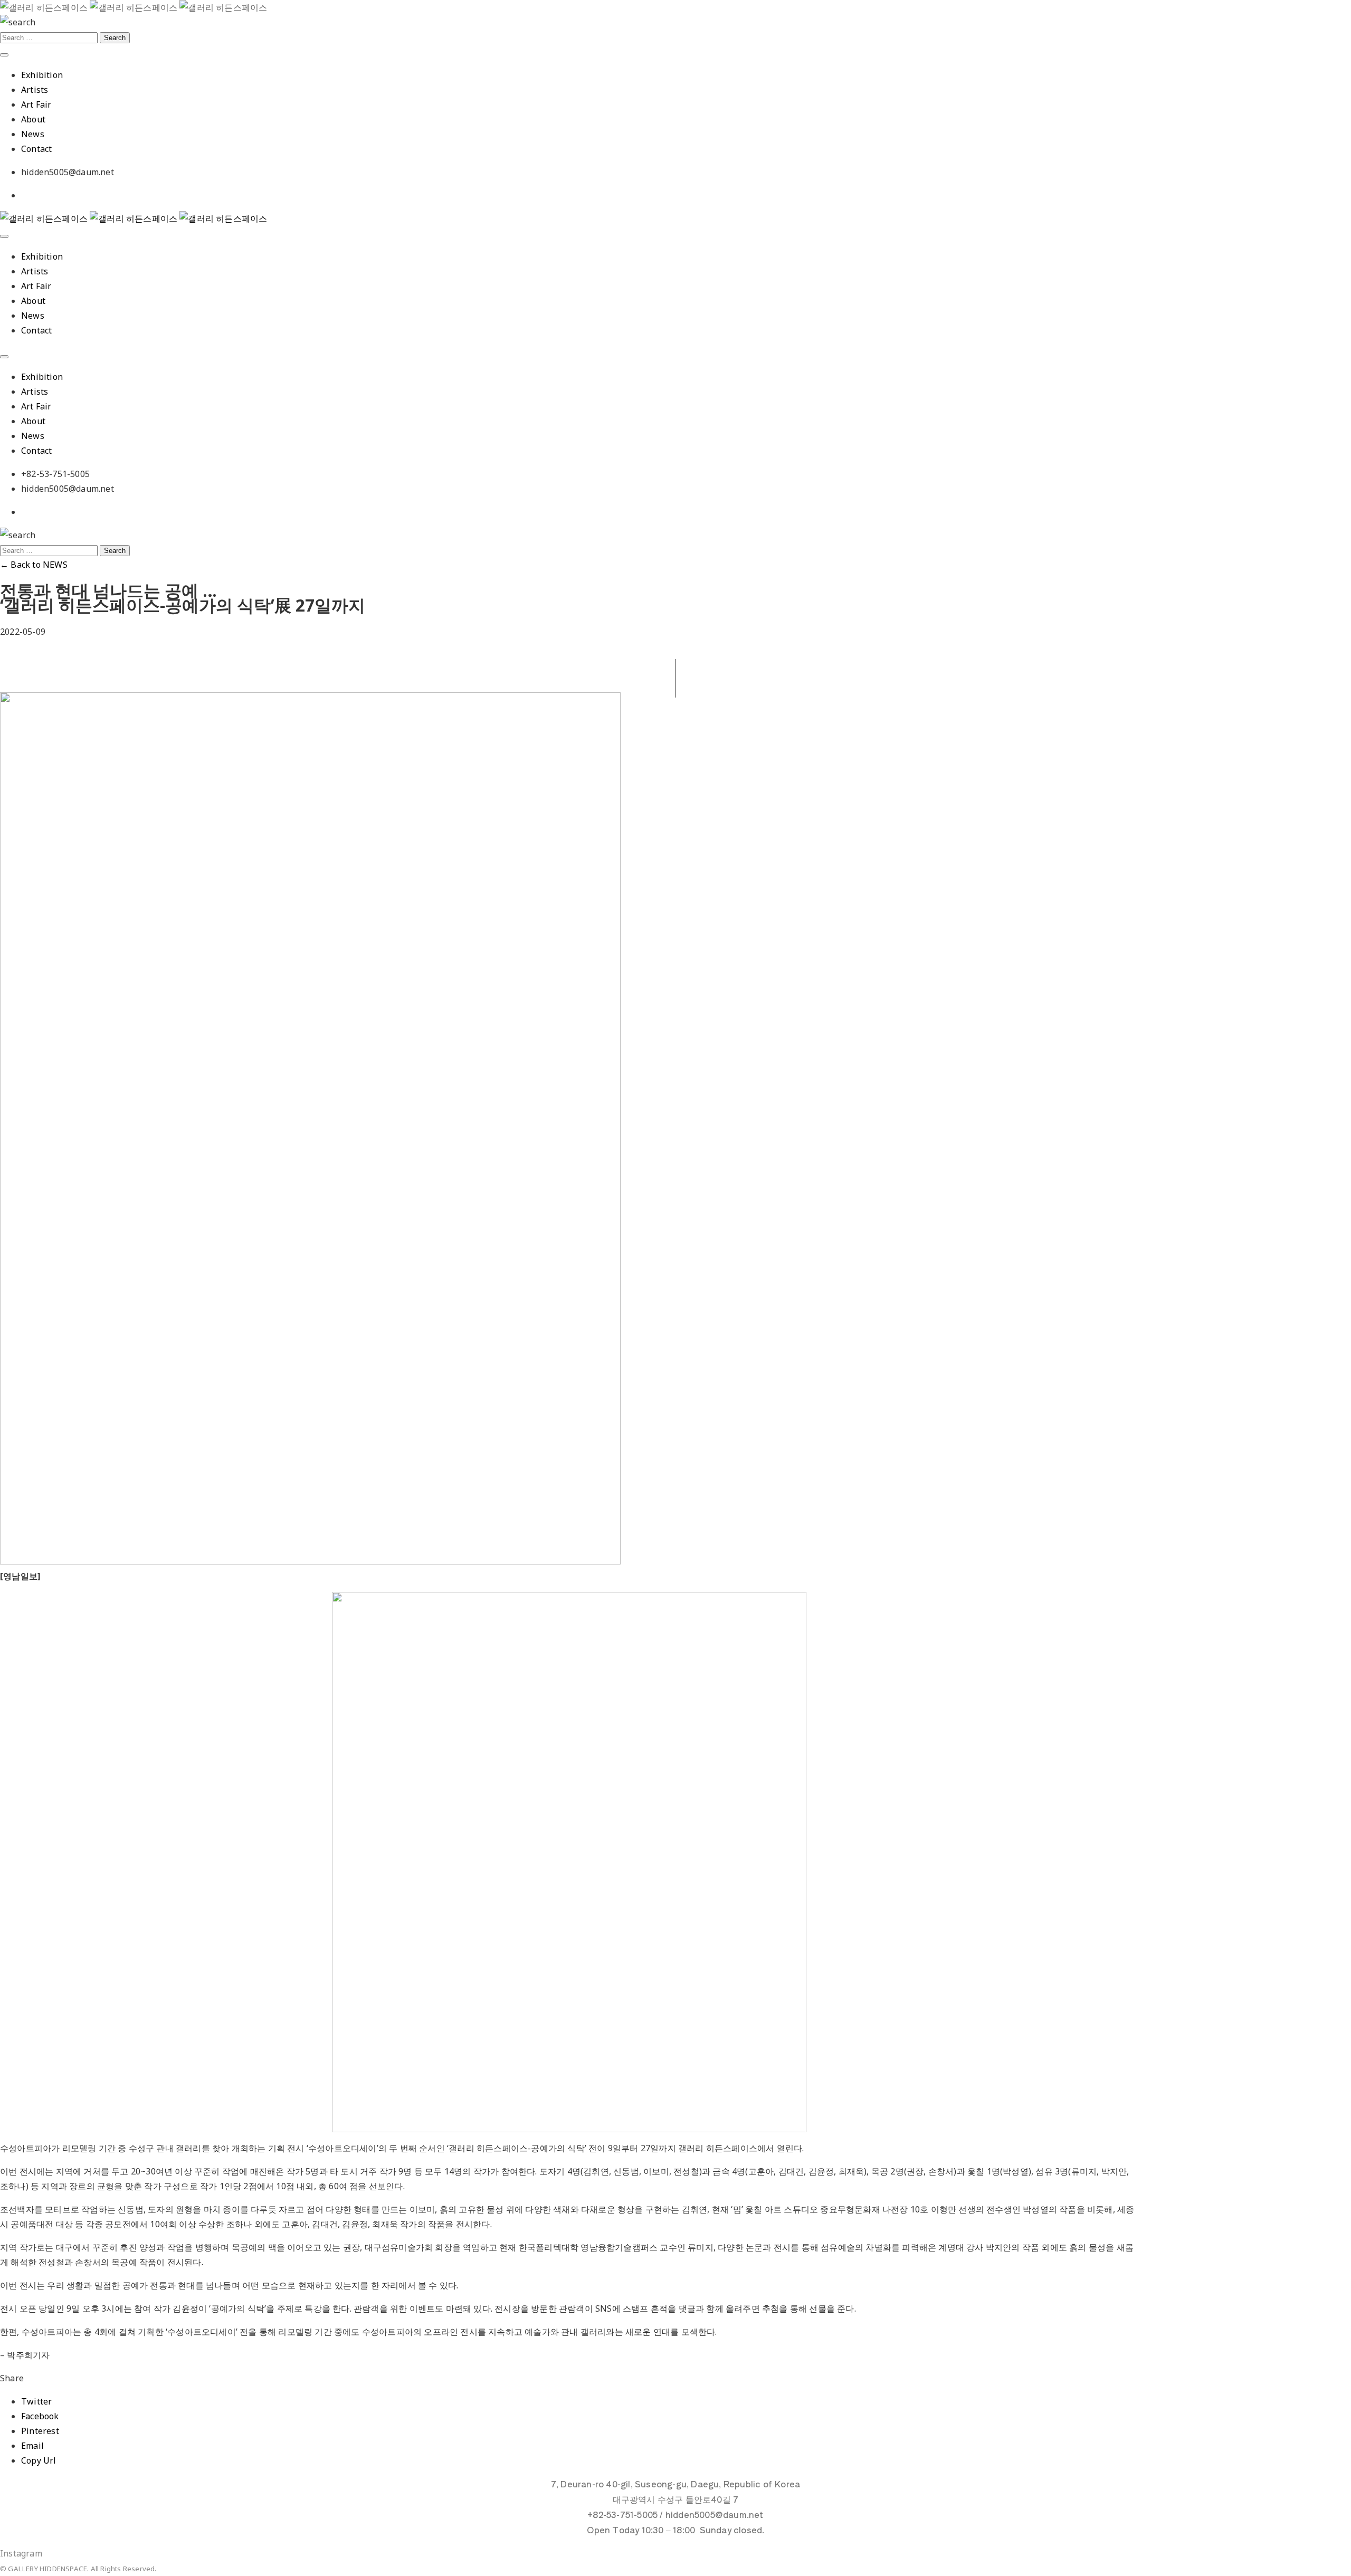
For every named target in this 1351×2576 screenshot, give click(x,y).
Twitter (36, 2401)
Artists (35, 90)
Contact (36, 149)
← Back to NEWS (34, 565)
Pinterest (40, 2431)
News (33, 134)
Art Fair (36, 104)
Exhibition (42, 75)
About (33, 119)
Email (32, 2446)
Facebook (40, 2416)
